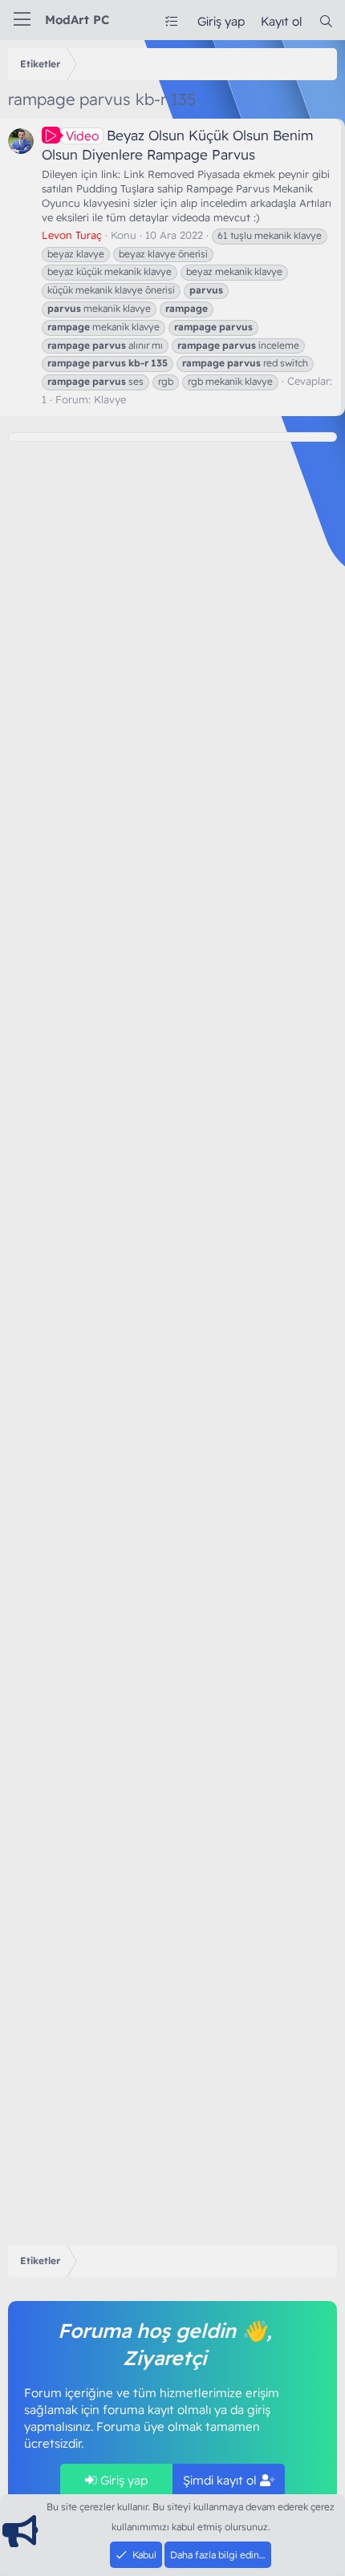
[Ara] (326, 21)
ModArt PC (77, 20)
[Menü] (22, 20)
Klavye (110, 399)
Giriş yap (122, 2480)
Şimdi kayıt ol (221, 2480)
